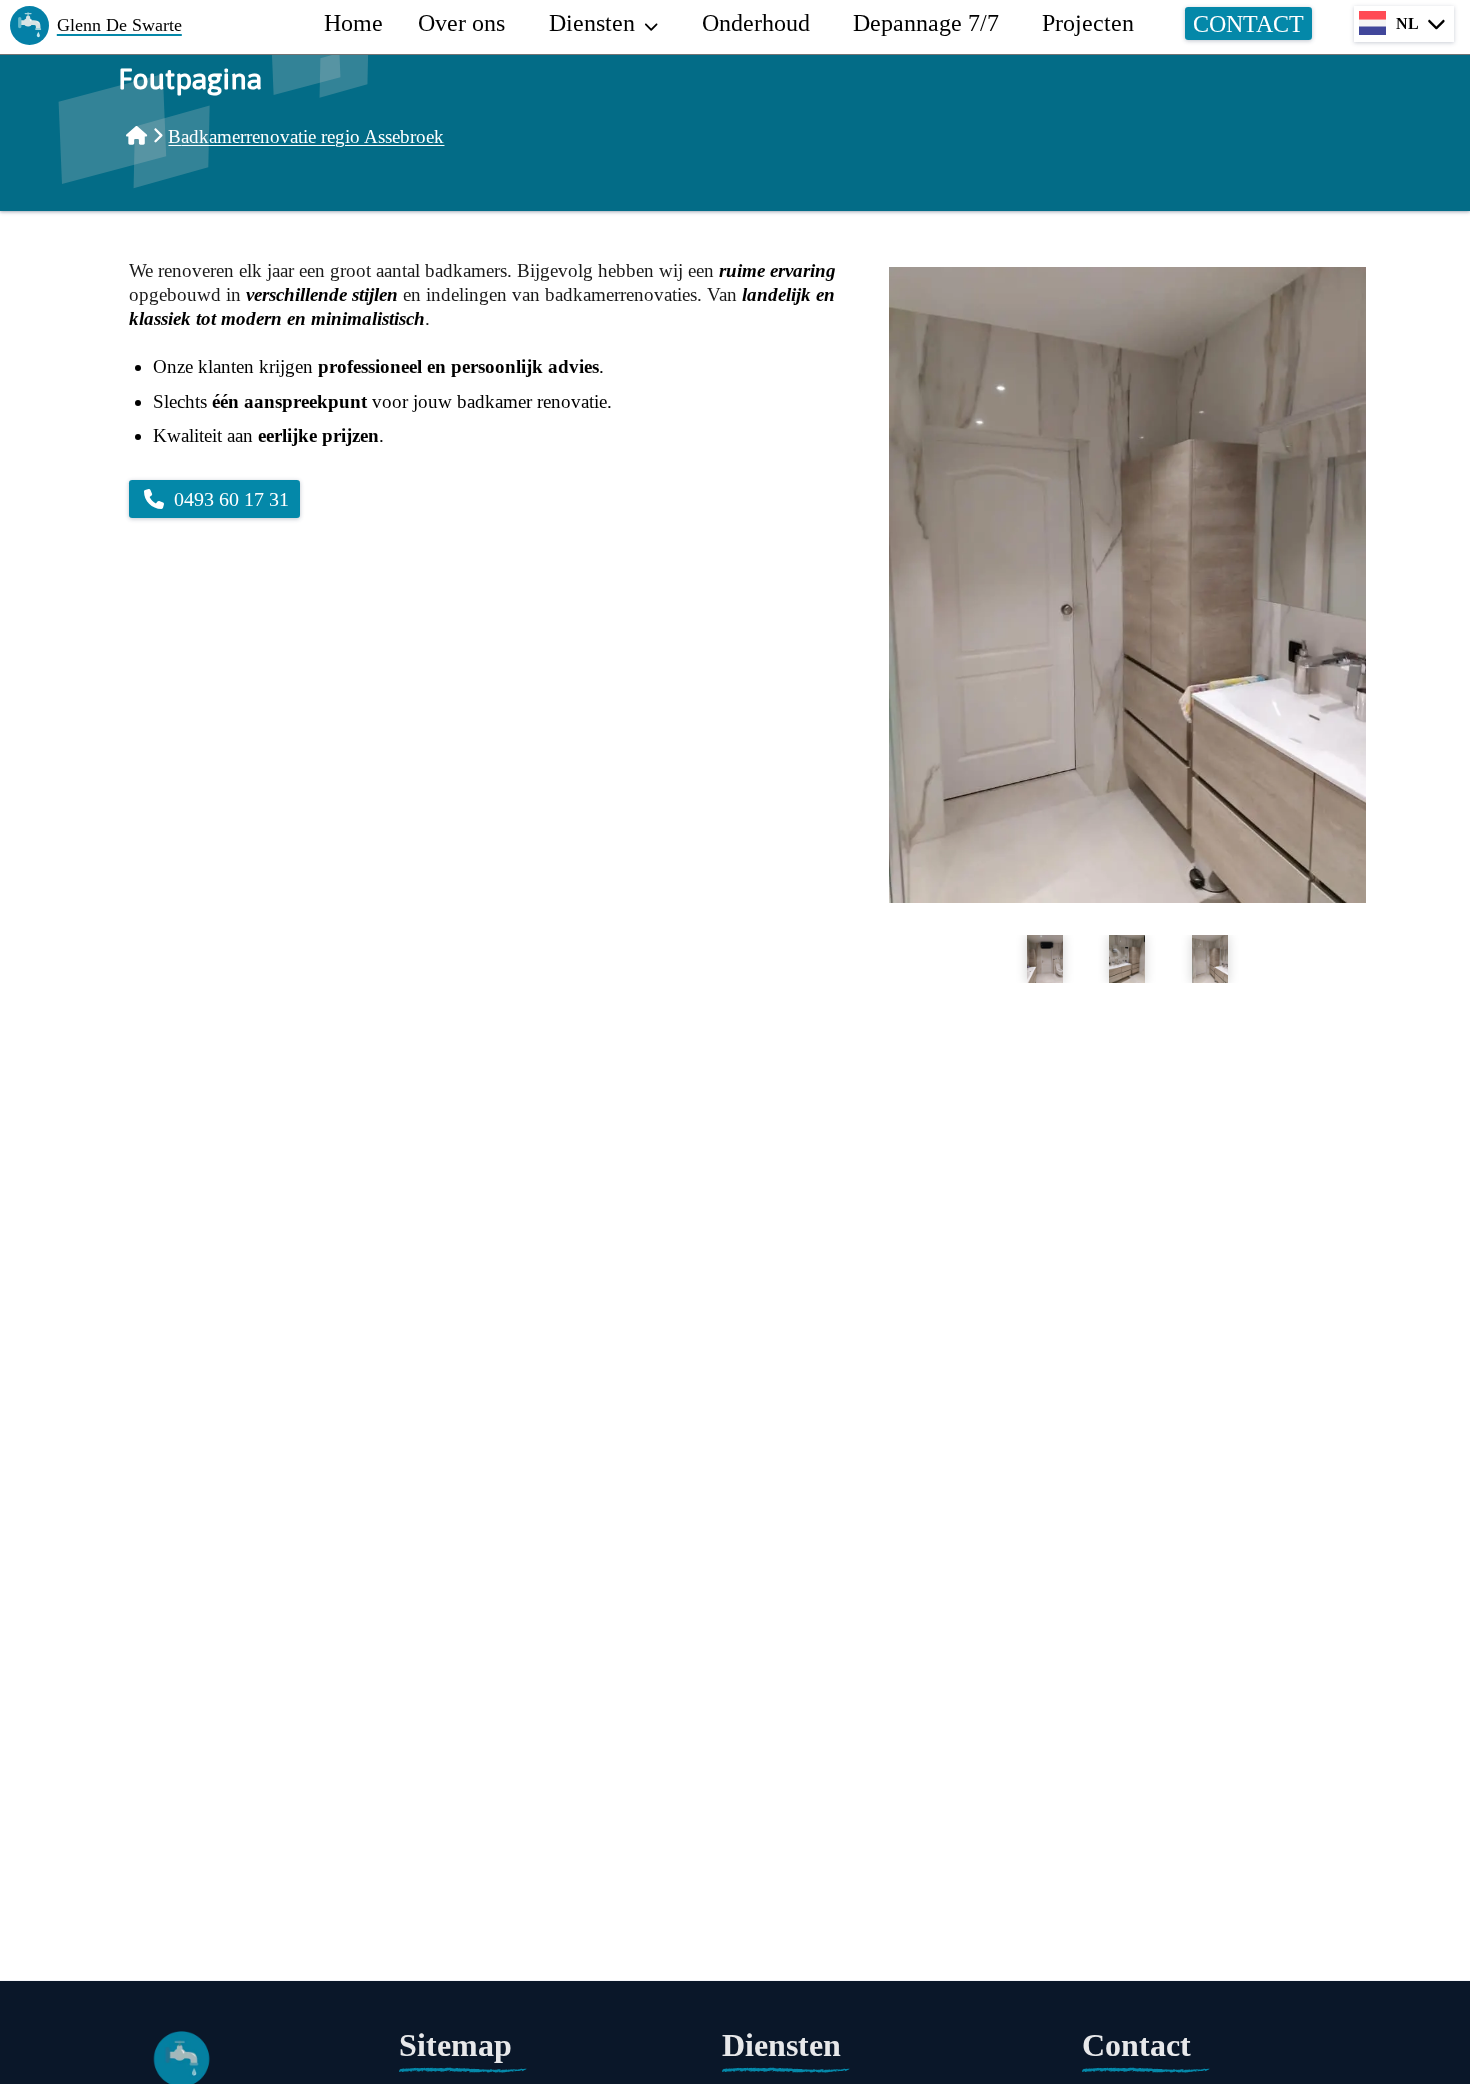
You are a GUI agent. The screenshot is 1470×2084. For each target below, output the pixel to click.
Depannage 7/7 (926, 23)
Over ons (461, 23)
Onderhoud (756, 23)
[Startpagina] (136, 136)
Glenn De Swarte (119, 25)
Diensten (592, 23)
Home (353, 23)
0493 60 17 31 (231, 499)
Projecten (1088, 23)
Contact (1248, 23)
